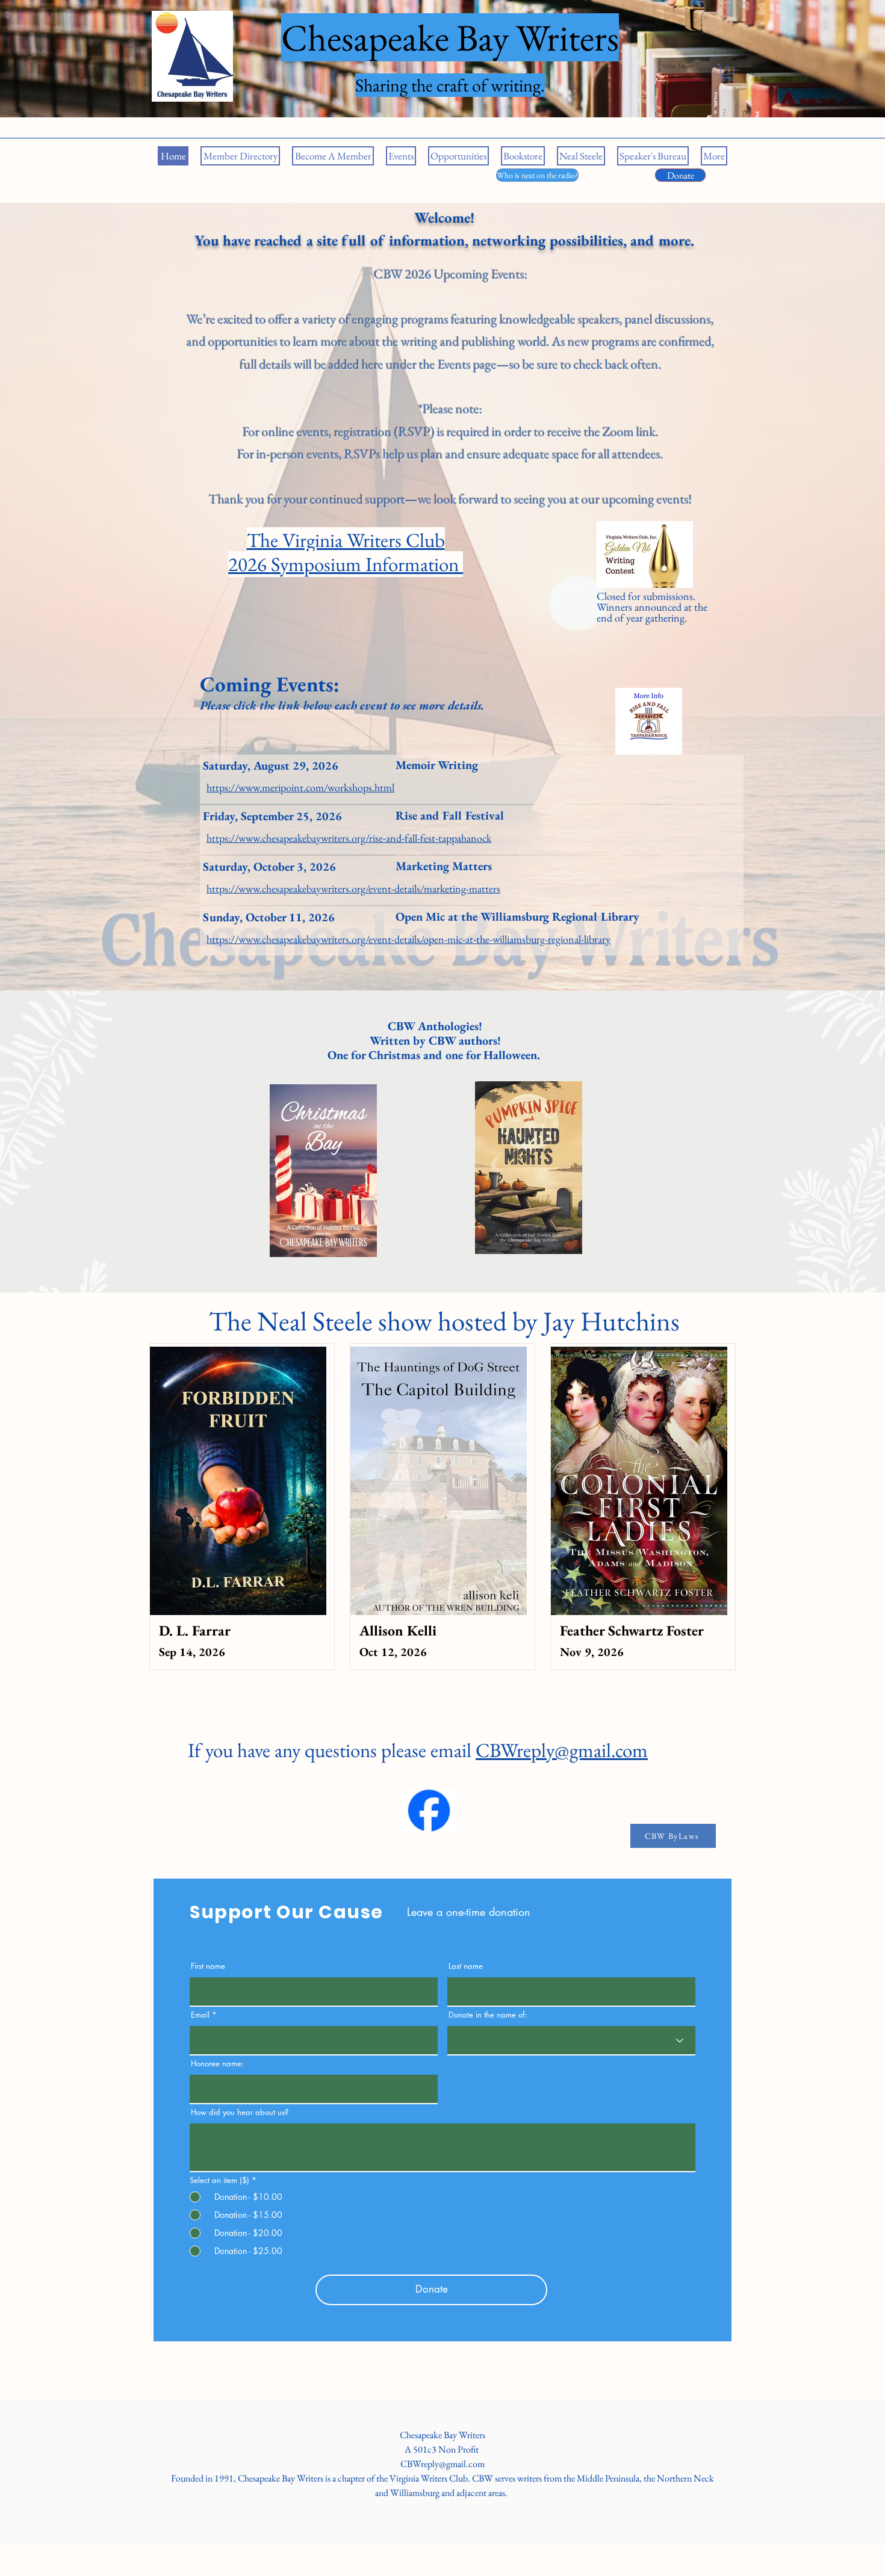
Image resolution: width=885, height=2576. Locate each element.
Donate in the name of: (488, 2015)
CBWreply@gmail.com (562, 1750)
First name (208, 1966)
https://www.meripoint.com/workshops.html (300, 787)
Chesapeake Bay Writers (442, 2435)
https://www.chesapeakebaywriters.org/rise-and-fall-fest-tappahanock (349, 838)
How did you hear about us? (240, 2112)
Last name (466, 1966)
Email (200, 2015)
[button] (727, 73)
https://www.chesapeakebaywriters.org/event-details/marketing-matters (353, 888)
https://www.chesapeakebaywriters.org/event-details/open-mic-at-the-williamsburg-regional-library (408, 939)
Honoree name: (217, 2064)
